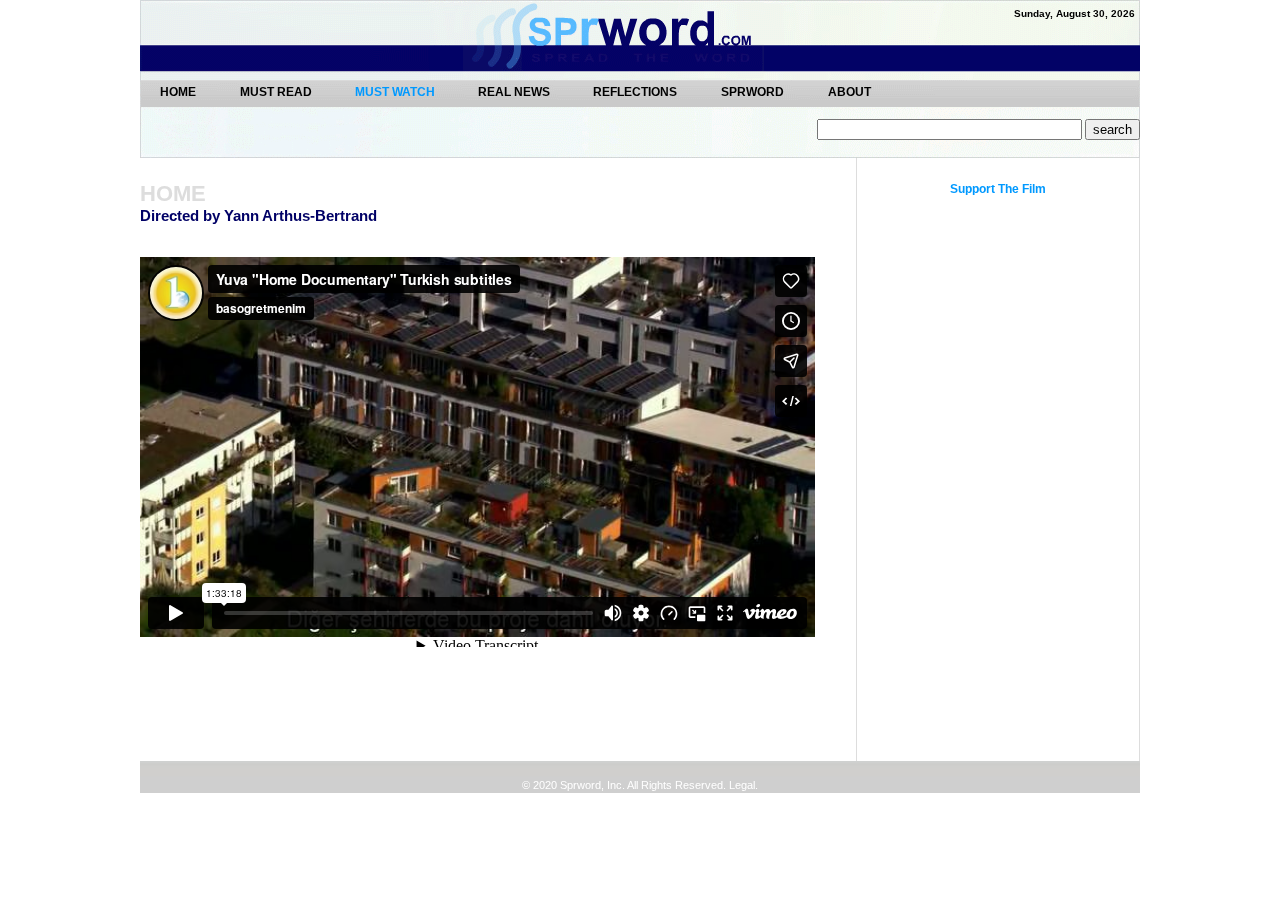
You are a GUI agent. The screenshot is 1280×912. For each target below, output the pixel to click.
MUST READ (277, 91)
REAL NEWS (515, 91)
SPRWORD (752, 91)
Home (178, 91)
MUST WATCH (396, 92)
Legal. (742, 785)
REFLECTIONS (635, 91)
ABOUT (849, 91)
